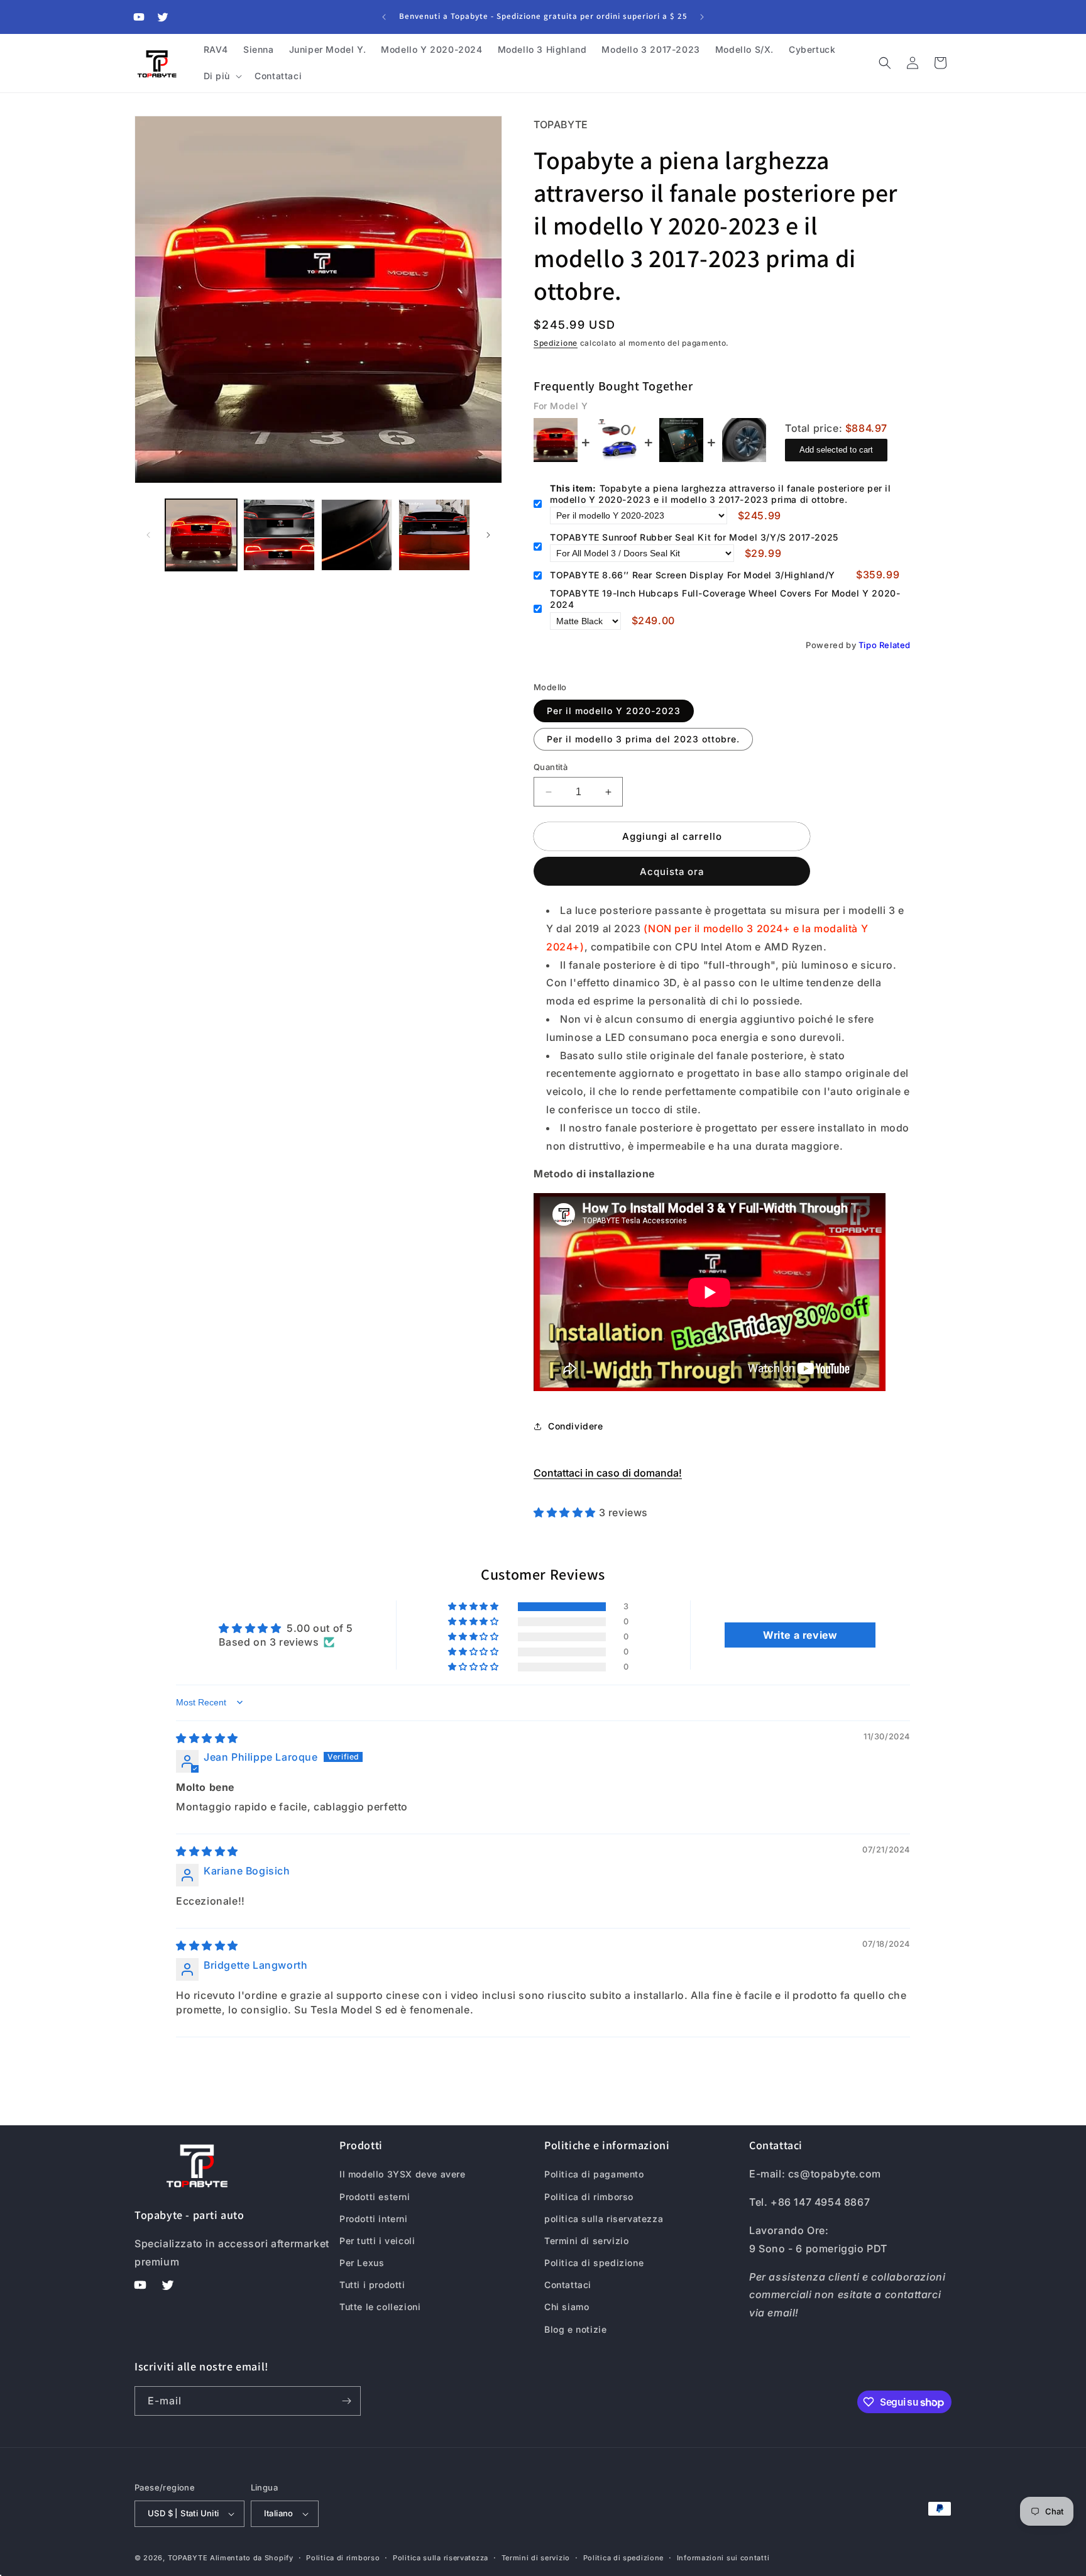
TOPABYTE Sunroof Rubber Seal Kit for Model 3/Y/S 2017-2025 (694, 537)
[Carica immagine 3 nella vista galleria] (357, 535)
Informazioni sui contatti (723, 2558)
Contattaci (568, 2285)
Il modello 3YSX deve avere (403, 2174)
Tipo (868, 645)
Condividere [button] (576, 1426)
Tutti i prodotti (372, 2285)
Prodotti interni (374, 2219)
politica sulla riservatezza (604, 2219)
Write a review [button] (800, 1635)
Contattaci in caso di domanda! (608, 1473)
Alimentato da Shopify (252, 2558)
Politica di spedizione (594, 2263)
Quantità (551, 767)
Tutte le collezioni (380, 2307)
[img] (207, 1738)
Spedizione (556, 343)
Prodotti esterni (375, 2197)
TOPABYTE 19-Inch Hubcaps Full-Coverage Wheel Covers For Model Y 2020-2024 (725, 599)
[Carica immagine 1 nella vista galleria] (201, 535)
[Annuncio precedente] (384, 17)
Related (895, 645)
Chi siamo (567, 2307)
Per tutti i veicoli (377, 2241)
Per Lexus (362, 2263)
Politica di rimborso (589, 2197)
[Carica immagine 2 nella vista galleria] (279, 535)
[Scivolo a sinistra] (148, 535)
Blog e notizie (575, 2329)
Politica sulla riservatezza (441, 2558)
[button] (222, 76)
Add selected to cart (836, 450)
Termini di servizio (586, 2241)
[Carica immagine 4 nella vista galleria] (434, 535)
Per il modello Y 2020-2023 (614, 711)
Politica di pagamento (594, 2174)
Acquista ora (672, 872)
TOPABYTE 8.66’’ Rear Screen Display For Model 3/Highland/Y (693, 575)
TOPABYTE (188, 2558)
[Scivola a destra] (488, 535)
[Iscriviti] (346, 2401)
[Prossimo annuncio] (702, 17)
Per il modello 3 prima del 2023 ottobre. (643, 739)
